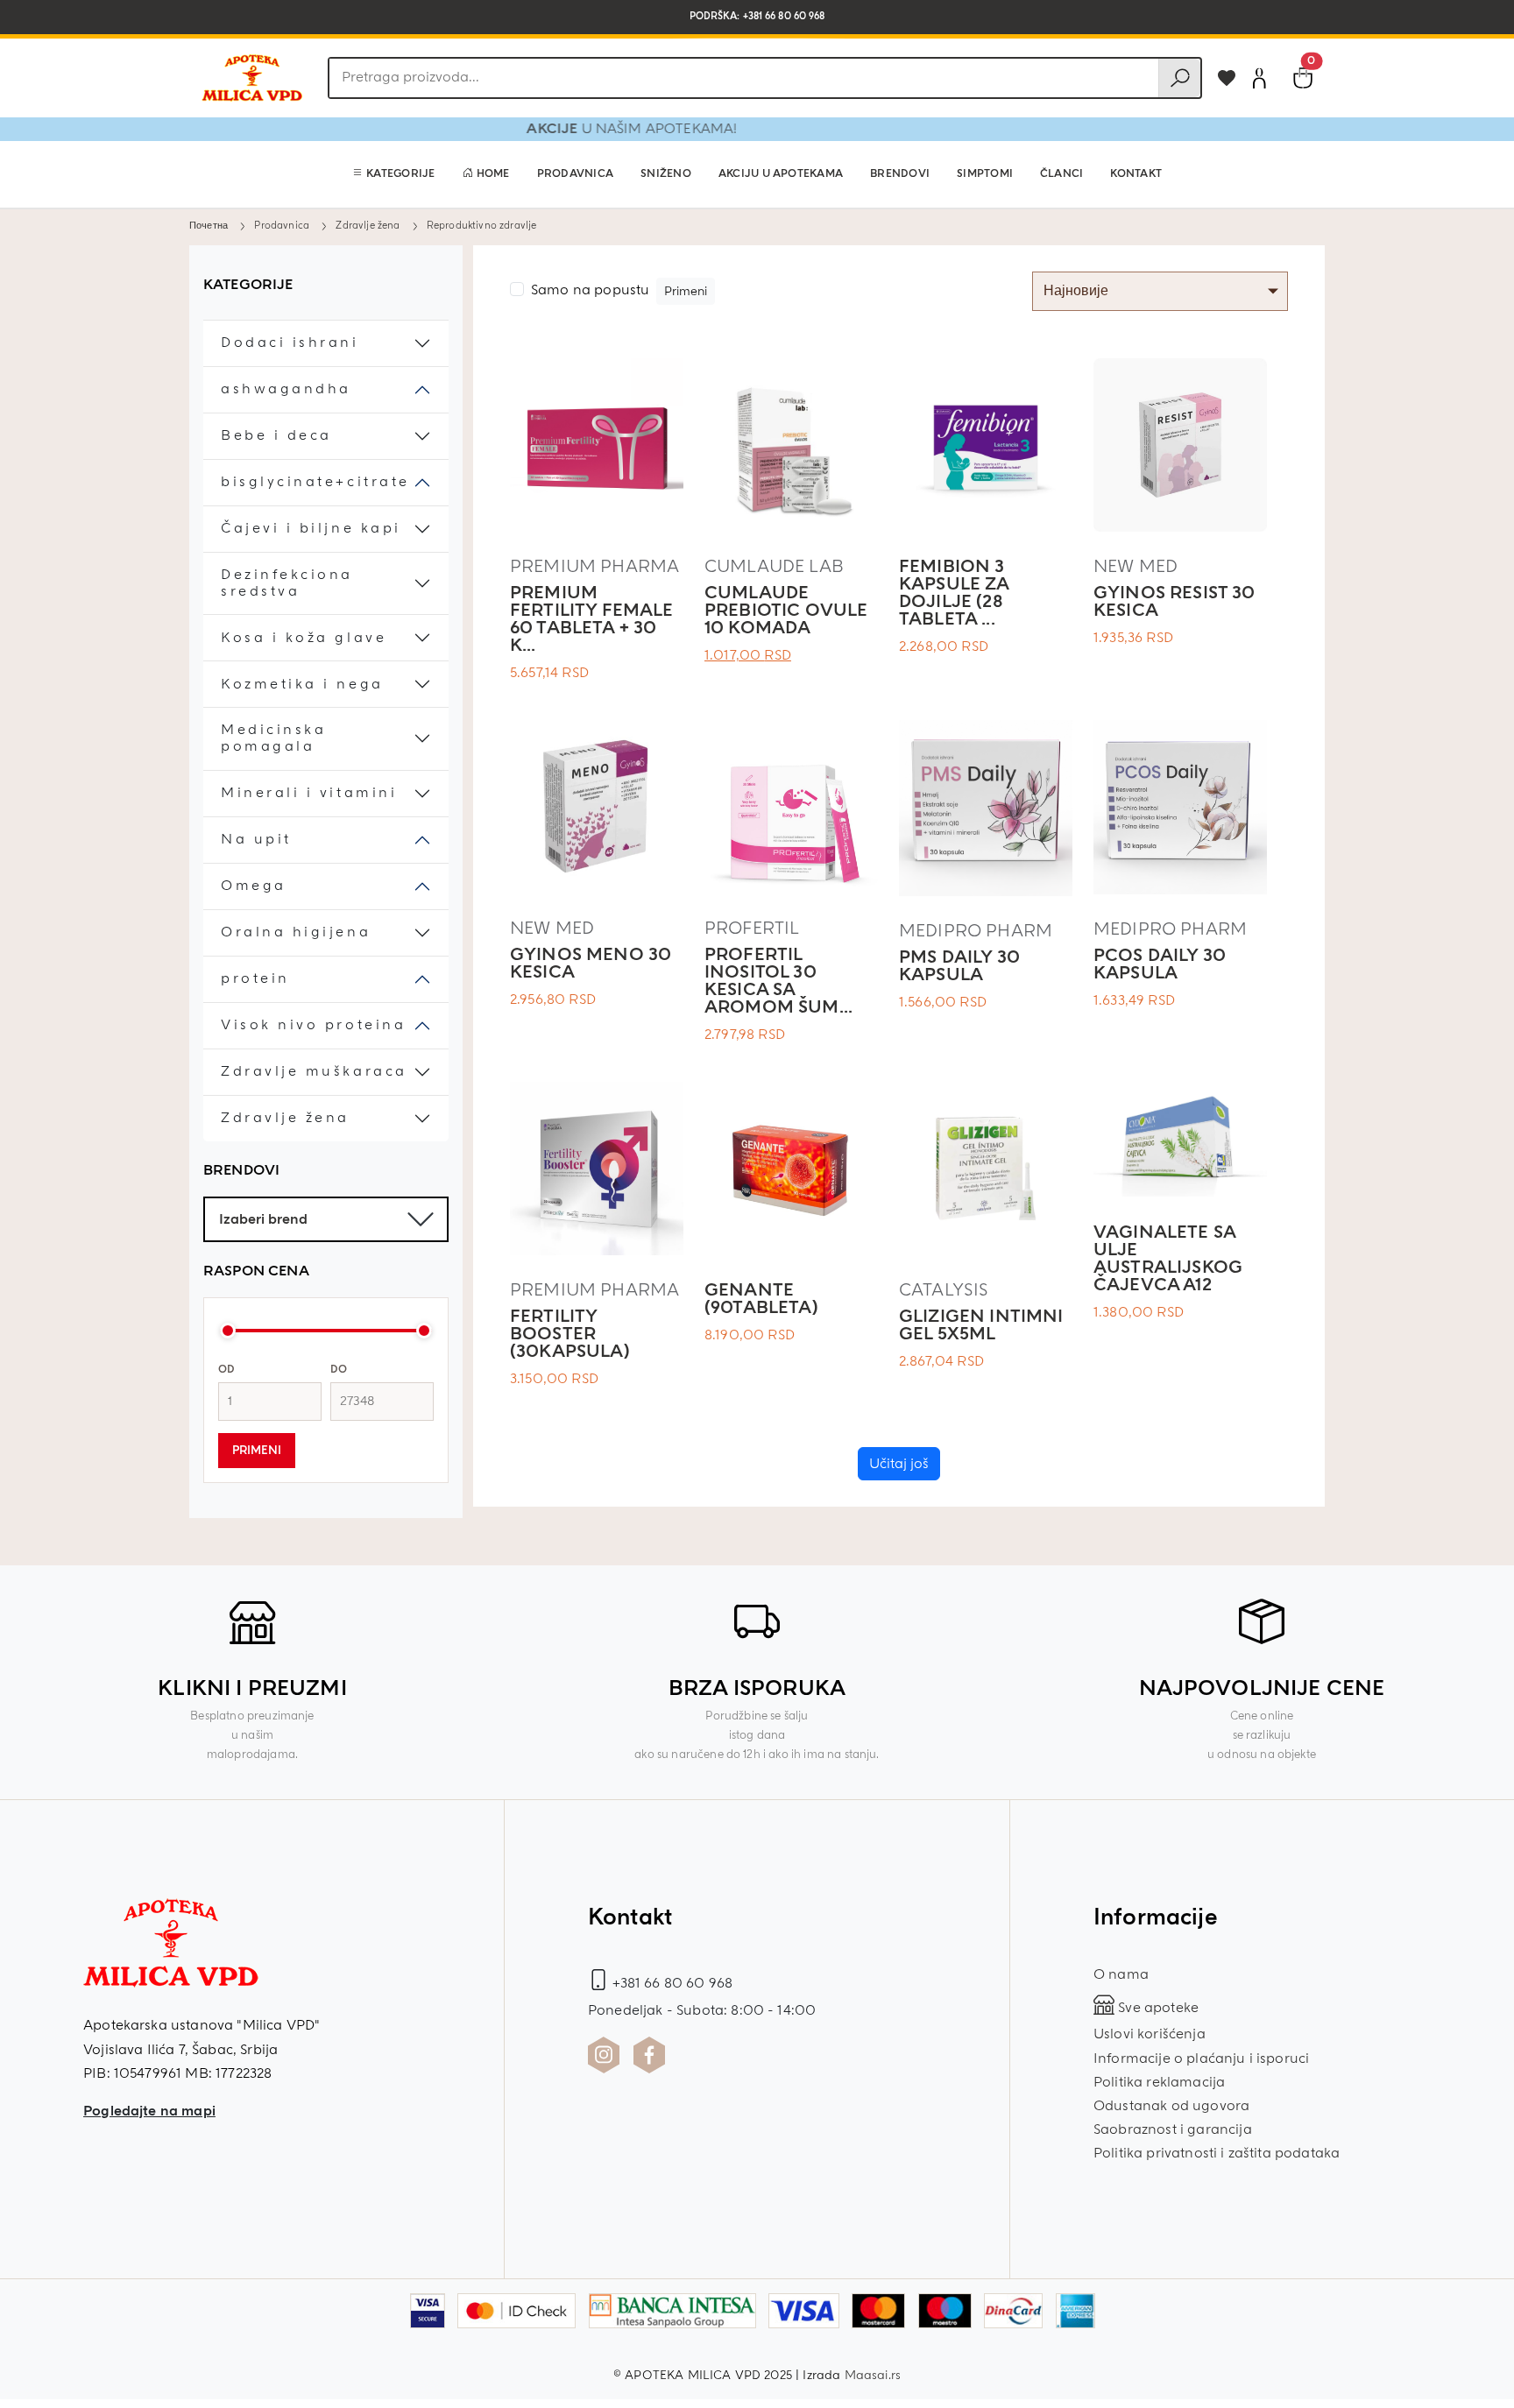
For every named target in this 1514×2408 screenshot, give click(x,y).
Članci (1061, 174)
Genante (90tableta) (761, 1299)
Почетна (209, 225)
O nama (1121, 1974)
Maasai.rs (873, 2375)
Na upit (256, 840)
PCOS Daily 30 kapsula (1160, 964)
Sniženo (666, 174)
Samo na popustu (590, 290)
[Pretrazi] (1179, 78)
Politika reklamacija (1159, 2082)
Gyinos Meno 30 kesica (591, 963)
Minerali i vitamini (309, 793)
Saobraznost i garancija (1173, 2129)
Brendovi (900, 174)
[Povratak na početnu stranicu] (251, 78)
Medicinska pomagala (273, 738)
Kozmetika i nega (302, 685)
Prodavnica (575, 174)
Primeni (257, 1451)
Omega (254, 886)
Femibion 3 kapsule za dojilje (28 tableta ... (954, 593)
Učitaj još (899, 1464)
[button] (394, 174)
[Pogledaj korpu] (1303, 78)
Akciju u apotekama (781, 174)
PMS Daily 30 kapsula (959, 966)
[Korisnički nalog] (1259, 78)
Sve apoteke (1157, 2008)
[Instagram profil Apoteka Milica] (604, 2055)
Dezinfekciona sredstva (287, 583)
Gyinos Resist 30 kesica (1174, 601)
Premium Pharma (594, 566)
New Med (1135, 566)
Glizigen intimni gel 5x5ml (981, 1325)
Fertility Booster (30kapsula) (570, 1334)
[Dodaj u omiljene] (1227, 78)
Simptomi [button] (985, 174)
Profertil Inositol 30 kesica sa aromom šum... (778, 981)
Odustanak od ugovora (1171, 2106)
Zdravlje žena (368, 225)
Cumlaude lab (774, 566)
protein (255, 979)
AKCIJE (591, 129)
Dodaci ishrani (290, 343)
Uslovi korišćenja (1150, 2034)
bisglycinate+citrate (315, 482)
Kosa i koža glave (304, 638)
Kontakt (1136, 174)
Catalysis (944, 1290)
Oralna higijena (296, 932)
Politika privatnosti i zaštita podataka (1217, 2153)
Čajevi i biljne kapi (311, 529)
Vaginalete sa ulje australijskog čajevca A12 (1168, 1258)
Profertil (752, 928)
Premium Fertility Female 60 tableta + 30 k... (592, 619)
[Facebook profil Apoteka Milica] (649, 2055)
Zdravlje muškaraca (314, 1072)
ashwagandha (286, 389)
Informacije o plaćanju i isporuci (1201, 2058)
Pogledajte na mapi (149, 2111)
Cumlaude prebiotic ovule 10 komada (786, 610)
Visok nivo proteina (313, 1025)
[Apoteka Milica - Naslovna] (171, 1955)
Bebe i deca (276, 436)
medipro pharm (976, 931)
